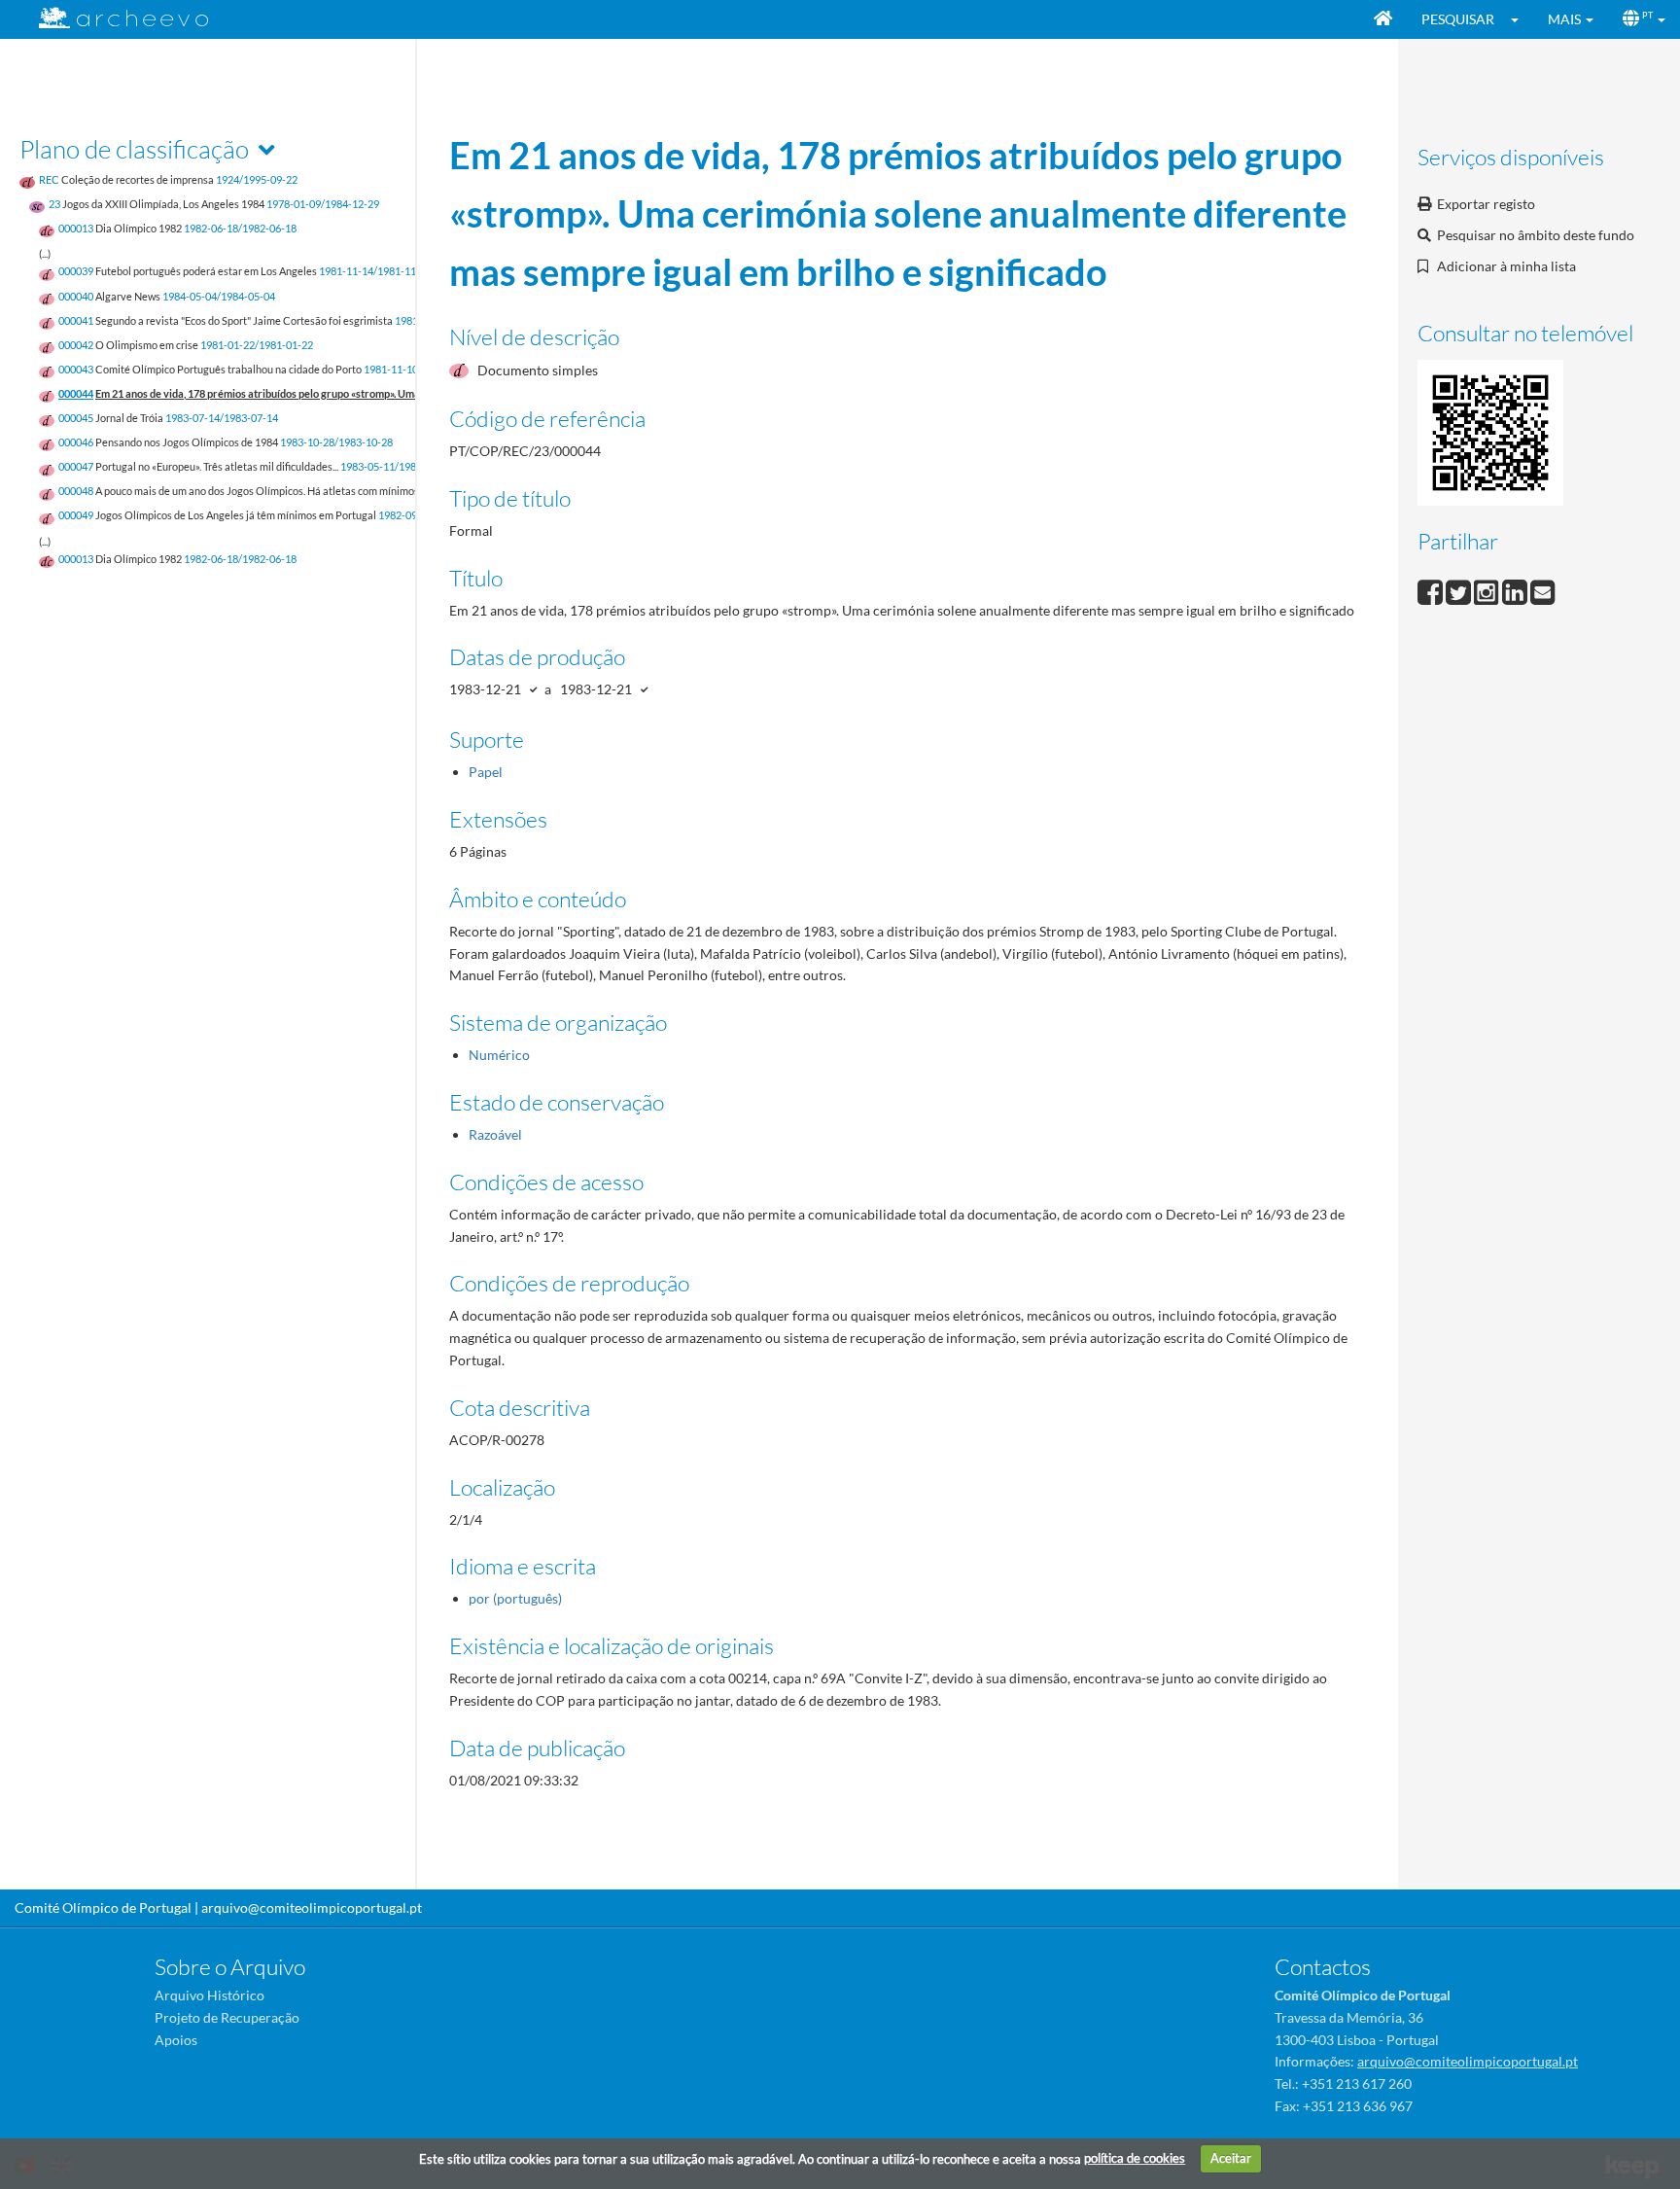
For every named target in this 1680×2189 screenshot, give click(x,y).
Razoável (495, 1134)
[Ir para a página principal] (111, 18)
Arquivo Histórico (210, 1995)
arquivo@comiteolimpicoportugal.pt (312, 1907)
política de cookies (1135, 2158)
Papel (486, 772)
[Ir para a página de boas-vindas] (1383, 19)
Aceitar (1231, 2158)
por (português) (515, 1598)
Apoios (176, 2040)
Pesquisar (1458, 19)
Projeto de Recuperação (227, 2017)
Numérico (499, 1055)
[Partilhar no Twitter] (1460, 590)
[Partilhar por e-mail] (1543, 590)
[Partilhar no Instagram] (1488, 590)
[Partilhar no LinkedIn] (1516, 590)
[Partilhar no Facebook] (1432, 590)
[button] (1521, 19)
